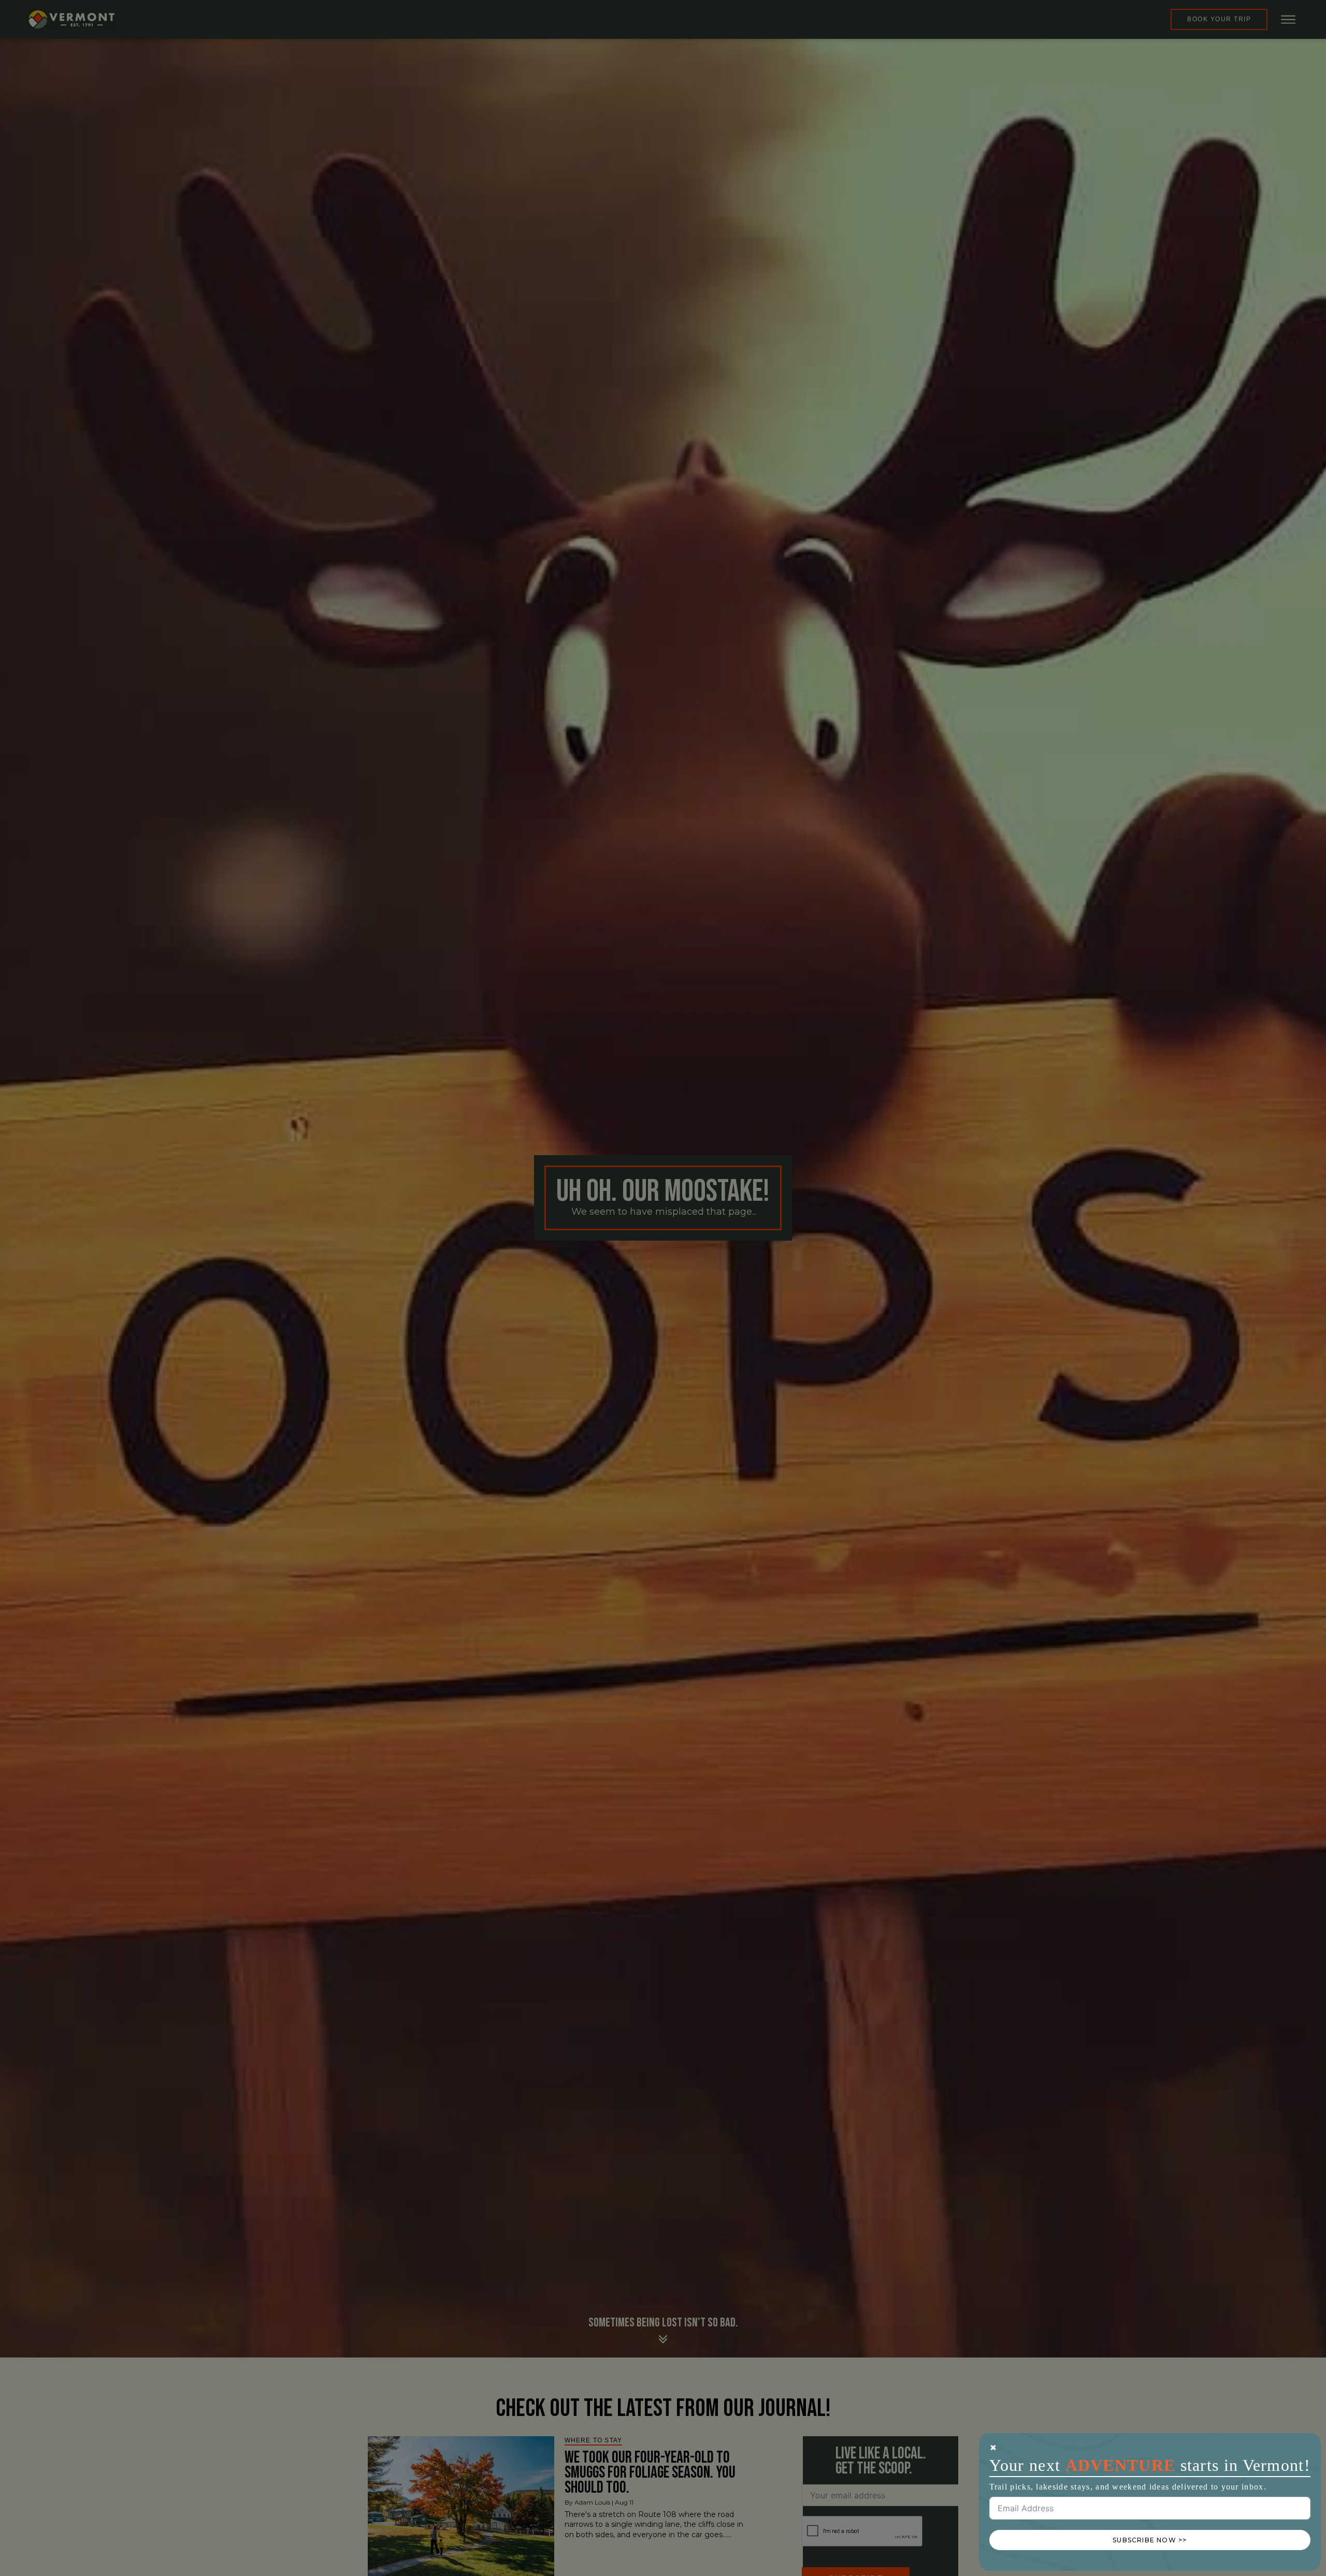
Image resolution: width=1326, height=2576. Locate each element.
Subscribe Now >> (1150, 2540)
